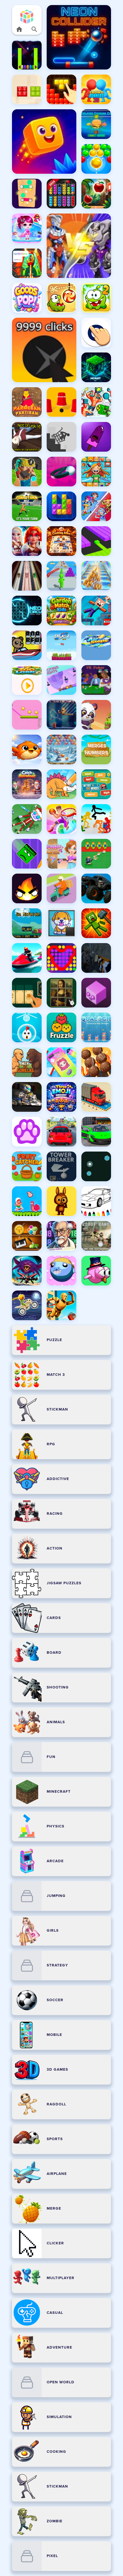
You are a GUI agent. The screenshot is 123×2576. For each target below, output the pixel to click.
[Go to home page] (19, 29)
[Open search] (34, 29)
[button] (27, 16)
